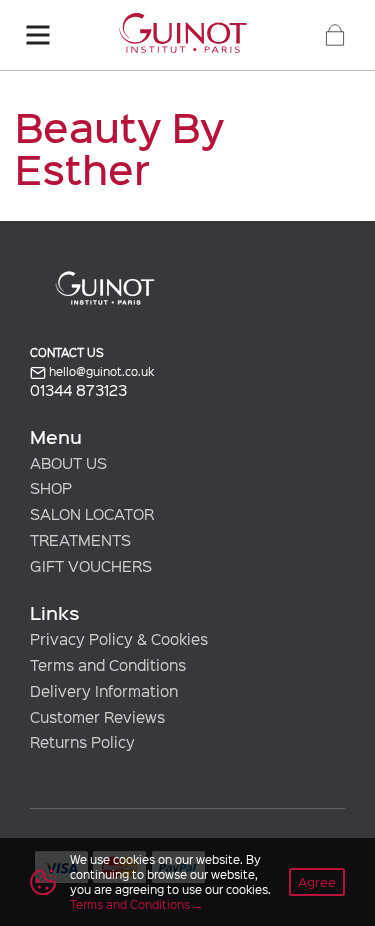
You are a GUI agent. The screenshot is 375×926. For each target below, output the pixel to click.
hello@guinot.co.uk (100, 371)
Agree (317, 881)
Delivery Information (104, 691)
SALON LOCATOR (92, 514)
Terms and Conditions (130, 904)
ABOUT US (68, 463)
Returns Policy (82, 742)
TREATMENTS (80, 540)
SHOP (51, 488)
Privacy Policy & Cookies (119, 639)
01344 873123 (78, 390)
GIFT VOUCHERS (91, 566)
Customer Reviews (97, 717)
